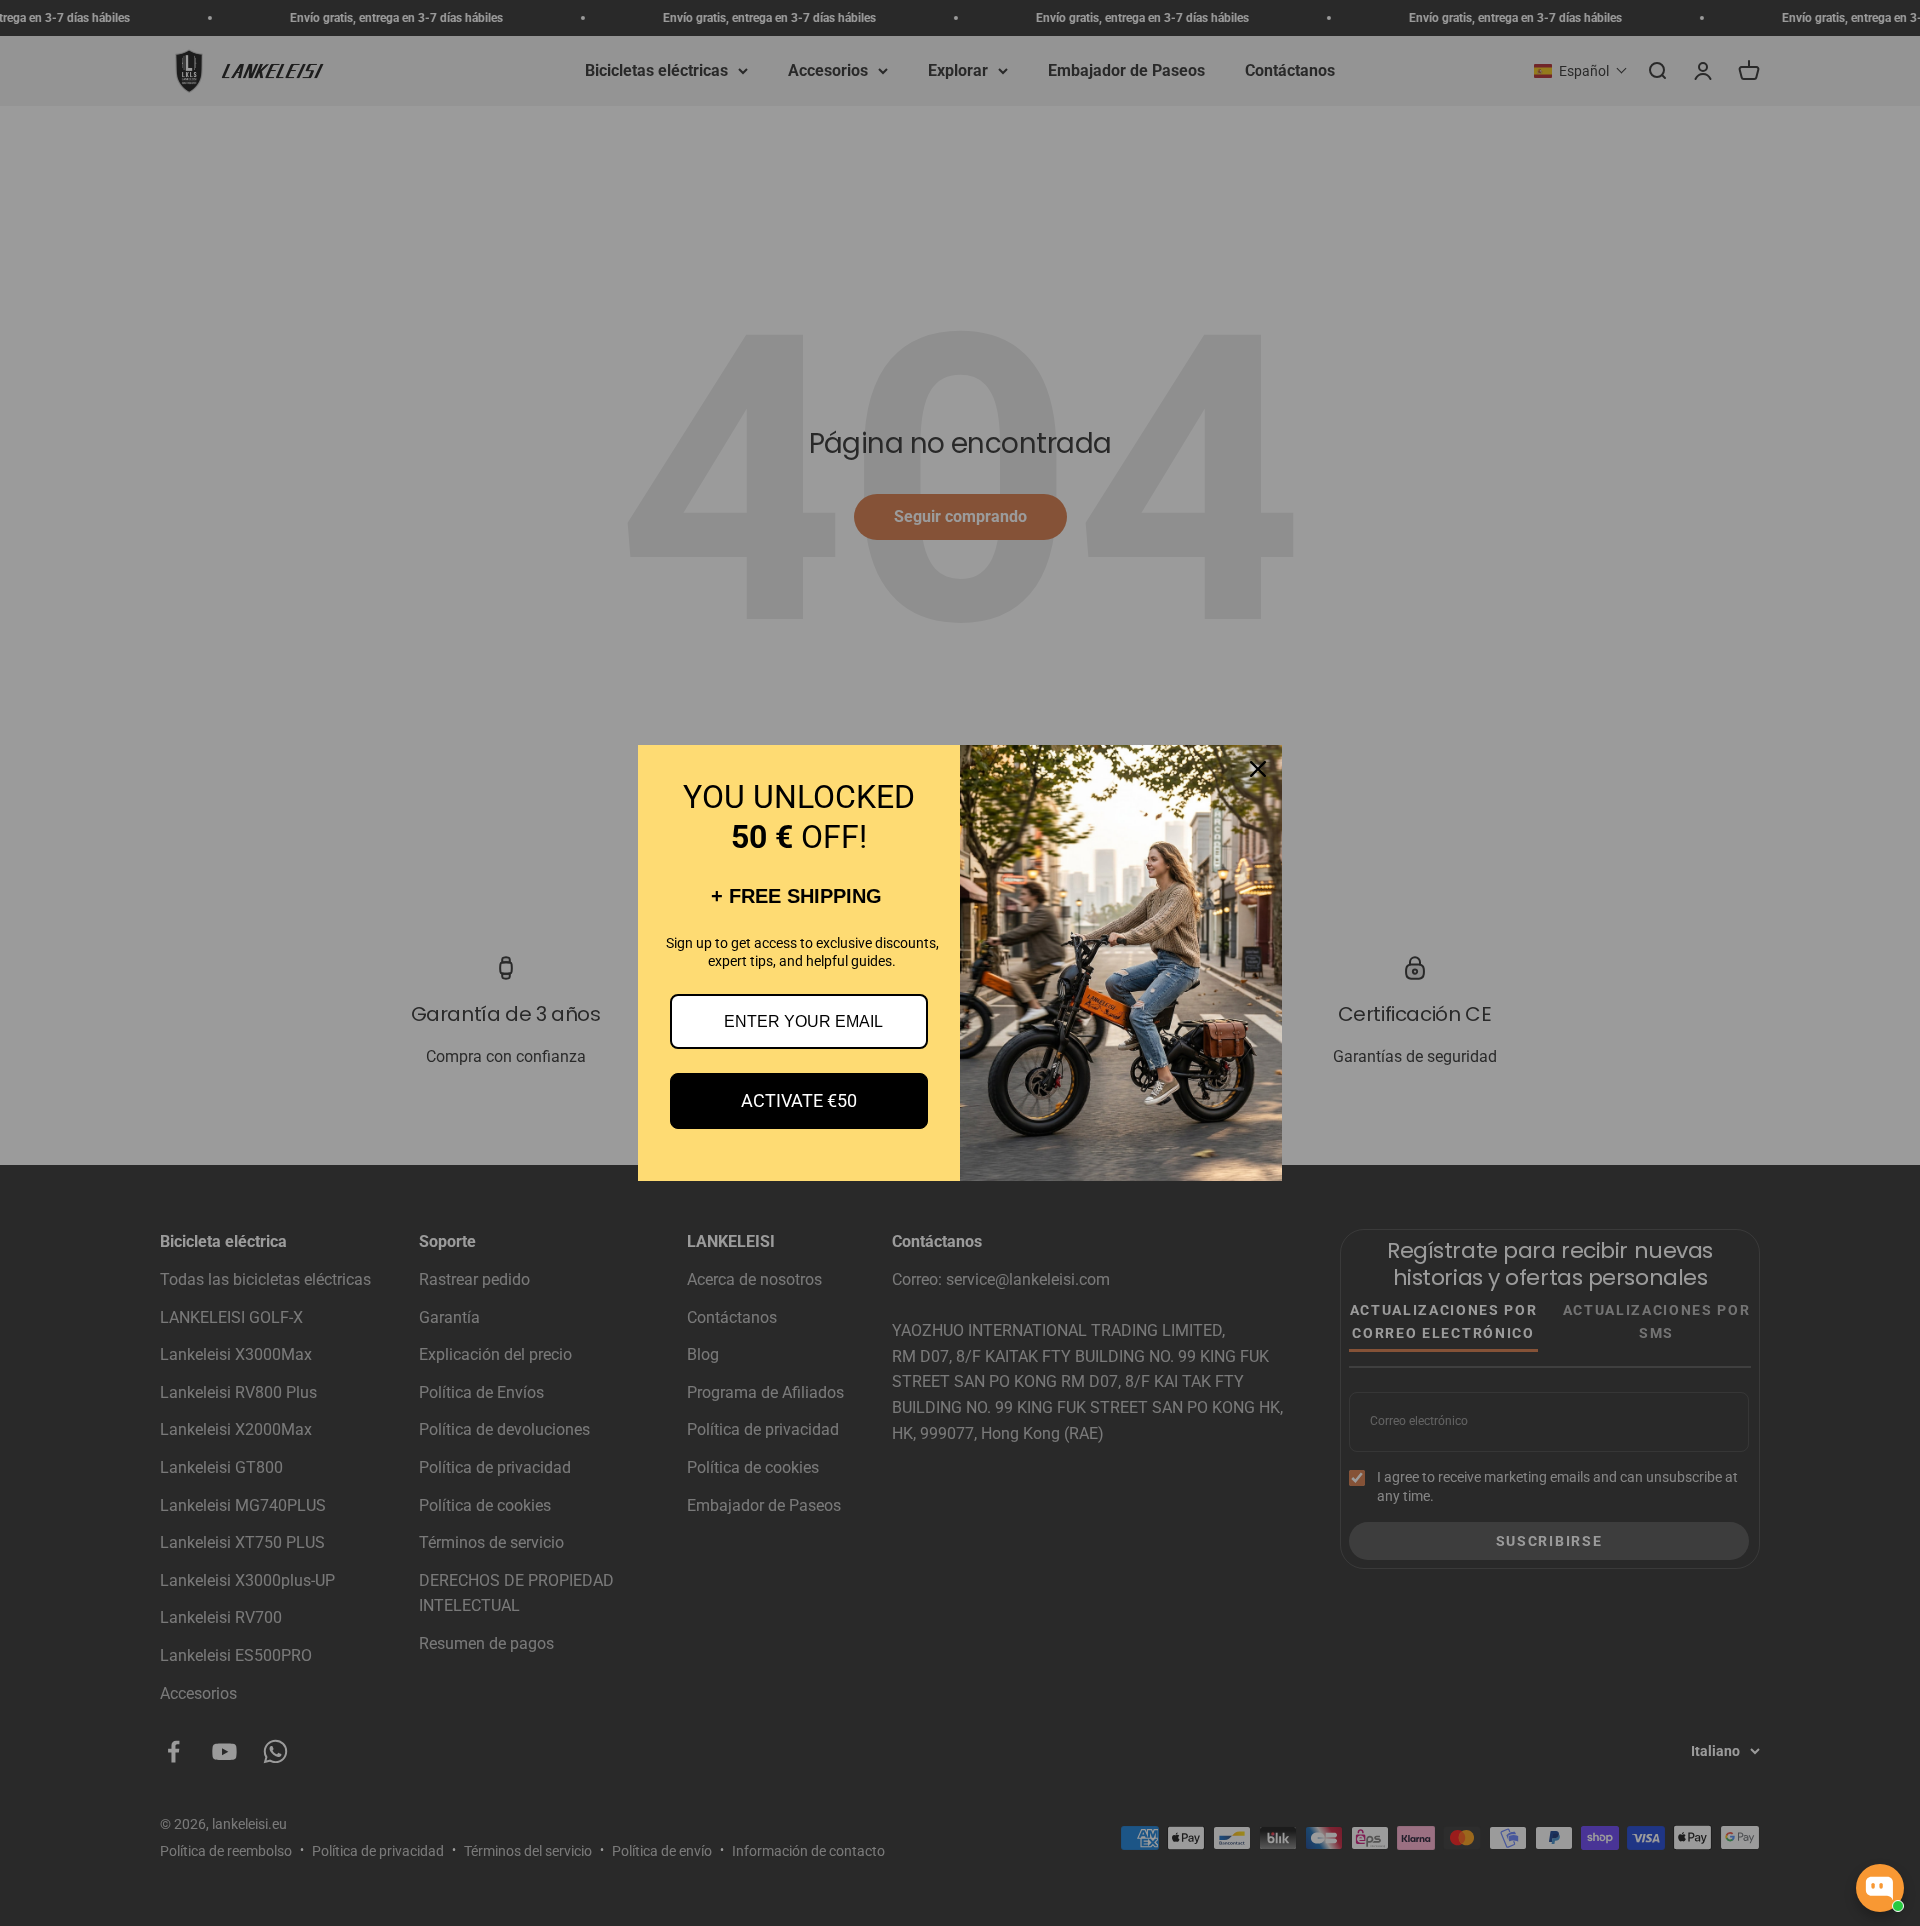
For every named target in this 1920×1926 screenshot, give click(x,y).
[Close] (1258, 769)
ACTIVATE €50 (799, 1100)
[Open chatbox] (1880, 1888)
